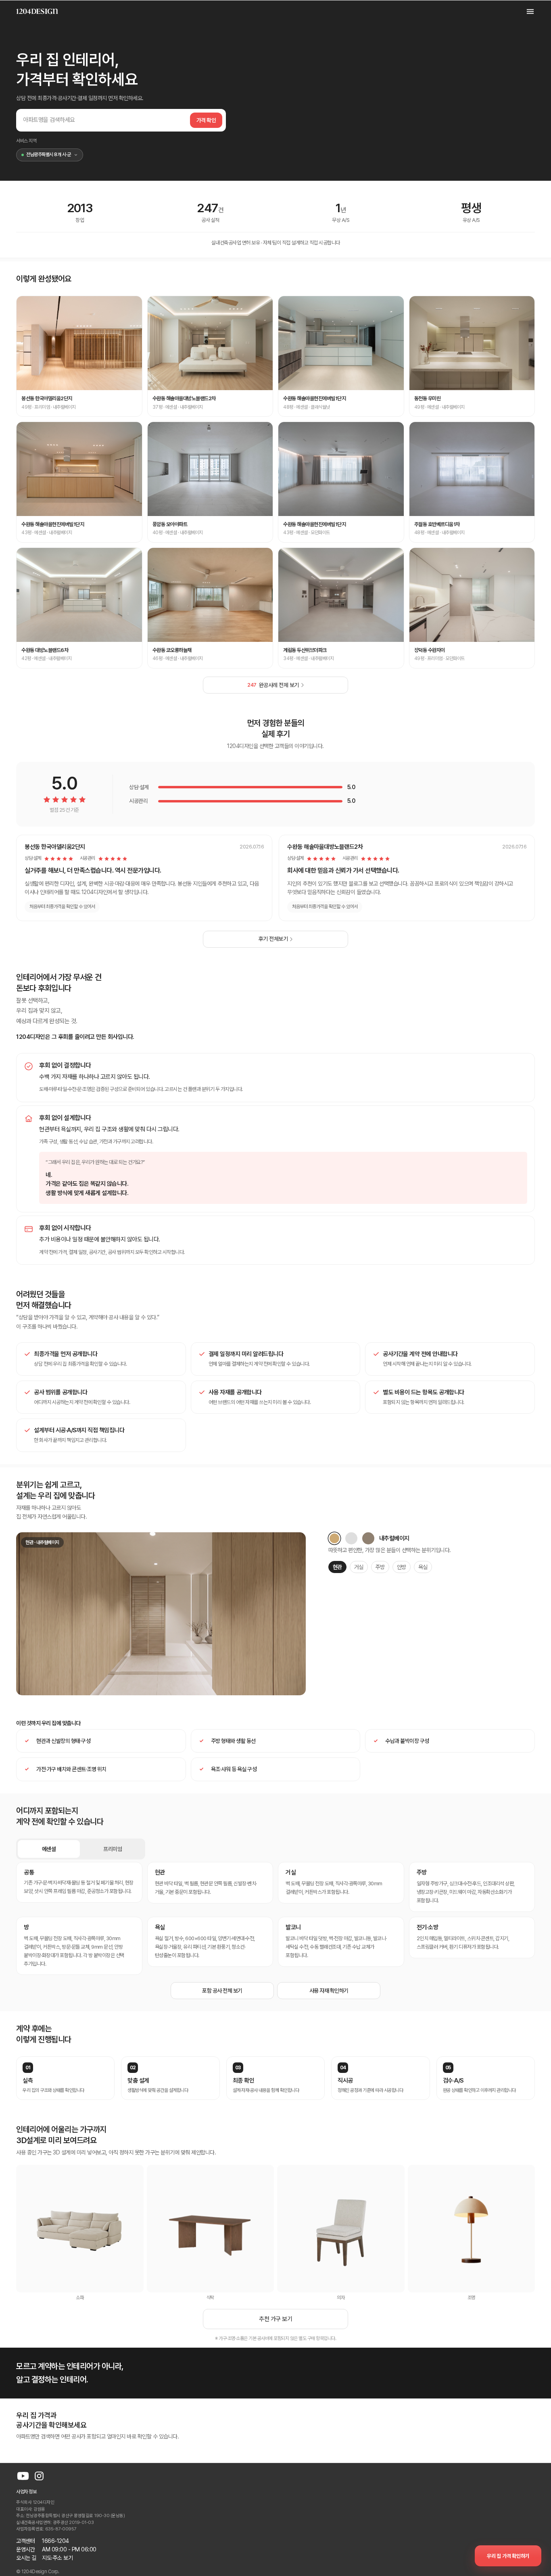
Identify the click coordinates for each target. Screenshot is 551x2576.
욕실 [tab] (423, 1567)
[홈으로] (37, 11)
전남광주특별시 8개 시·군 (48, 155)
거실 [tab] (359, 1567)
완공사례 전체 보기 (273, 685)
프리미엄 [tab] (113, 1849)
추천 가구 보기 (275, 2319)
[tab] (334, 1538)
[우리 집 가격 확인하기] (508, 2556)
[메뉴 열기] (526, 11)
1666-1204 (55, 2541)
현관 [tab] (337, 1567)
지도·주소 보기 (57, 2558)
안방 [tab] (402, 1567)
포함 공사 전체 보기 (222, 1991)
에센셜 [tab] (49, 1849)
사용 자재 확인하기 (329, 1991)
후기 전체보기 (273, 939)
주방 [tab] (380, 1567)
